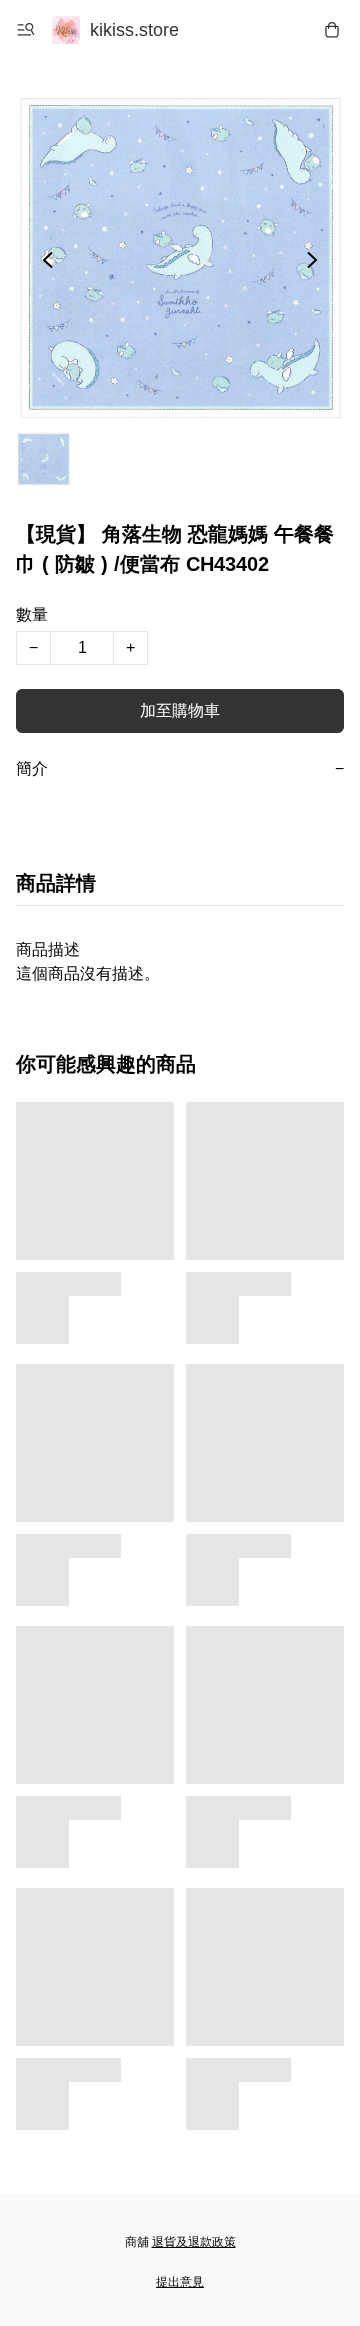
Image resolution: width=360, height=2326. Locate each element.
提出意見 (180, 2282)
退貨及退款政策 (194, 2242)
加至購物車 (180, 710)
